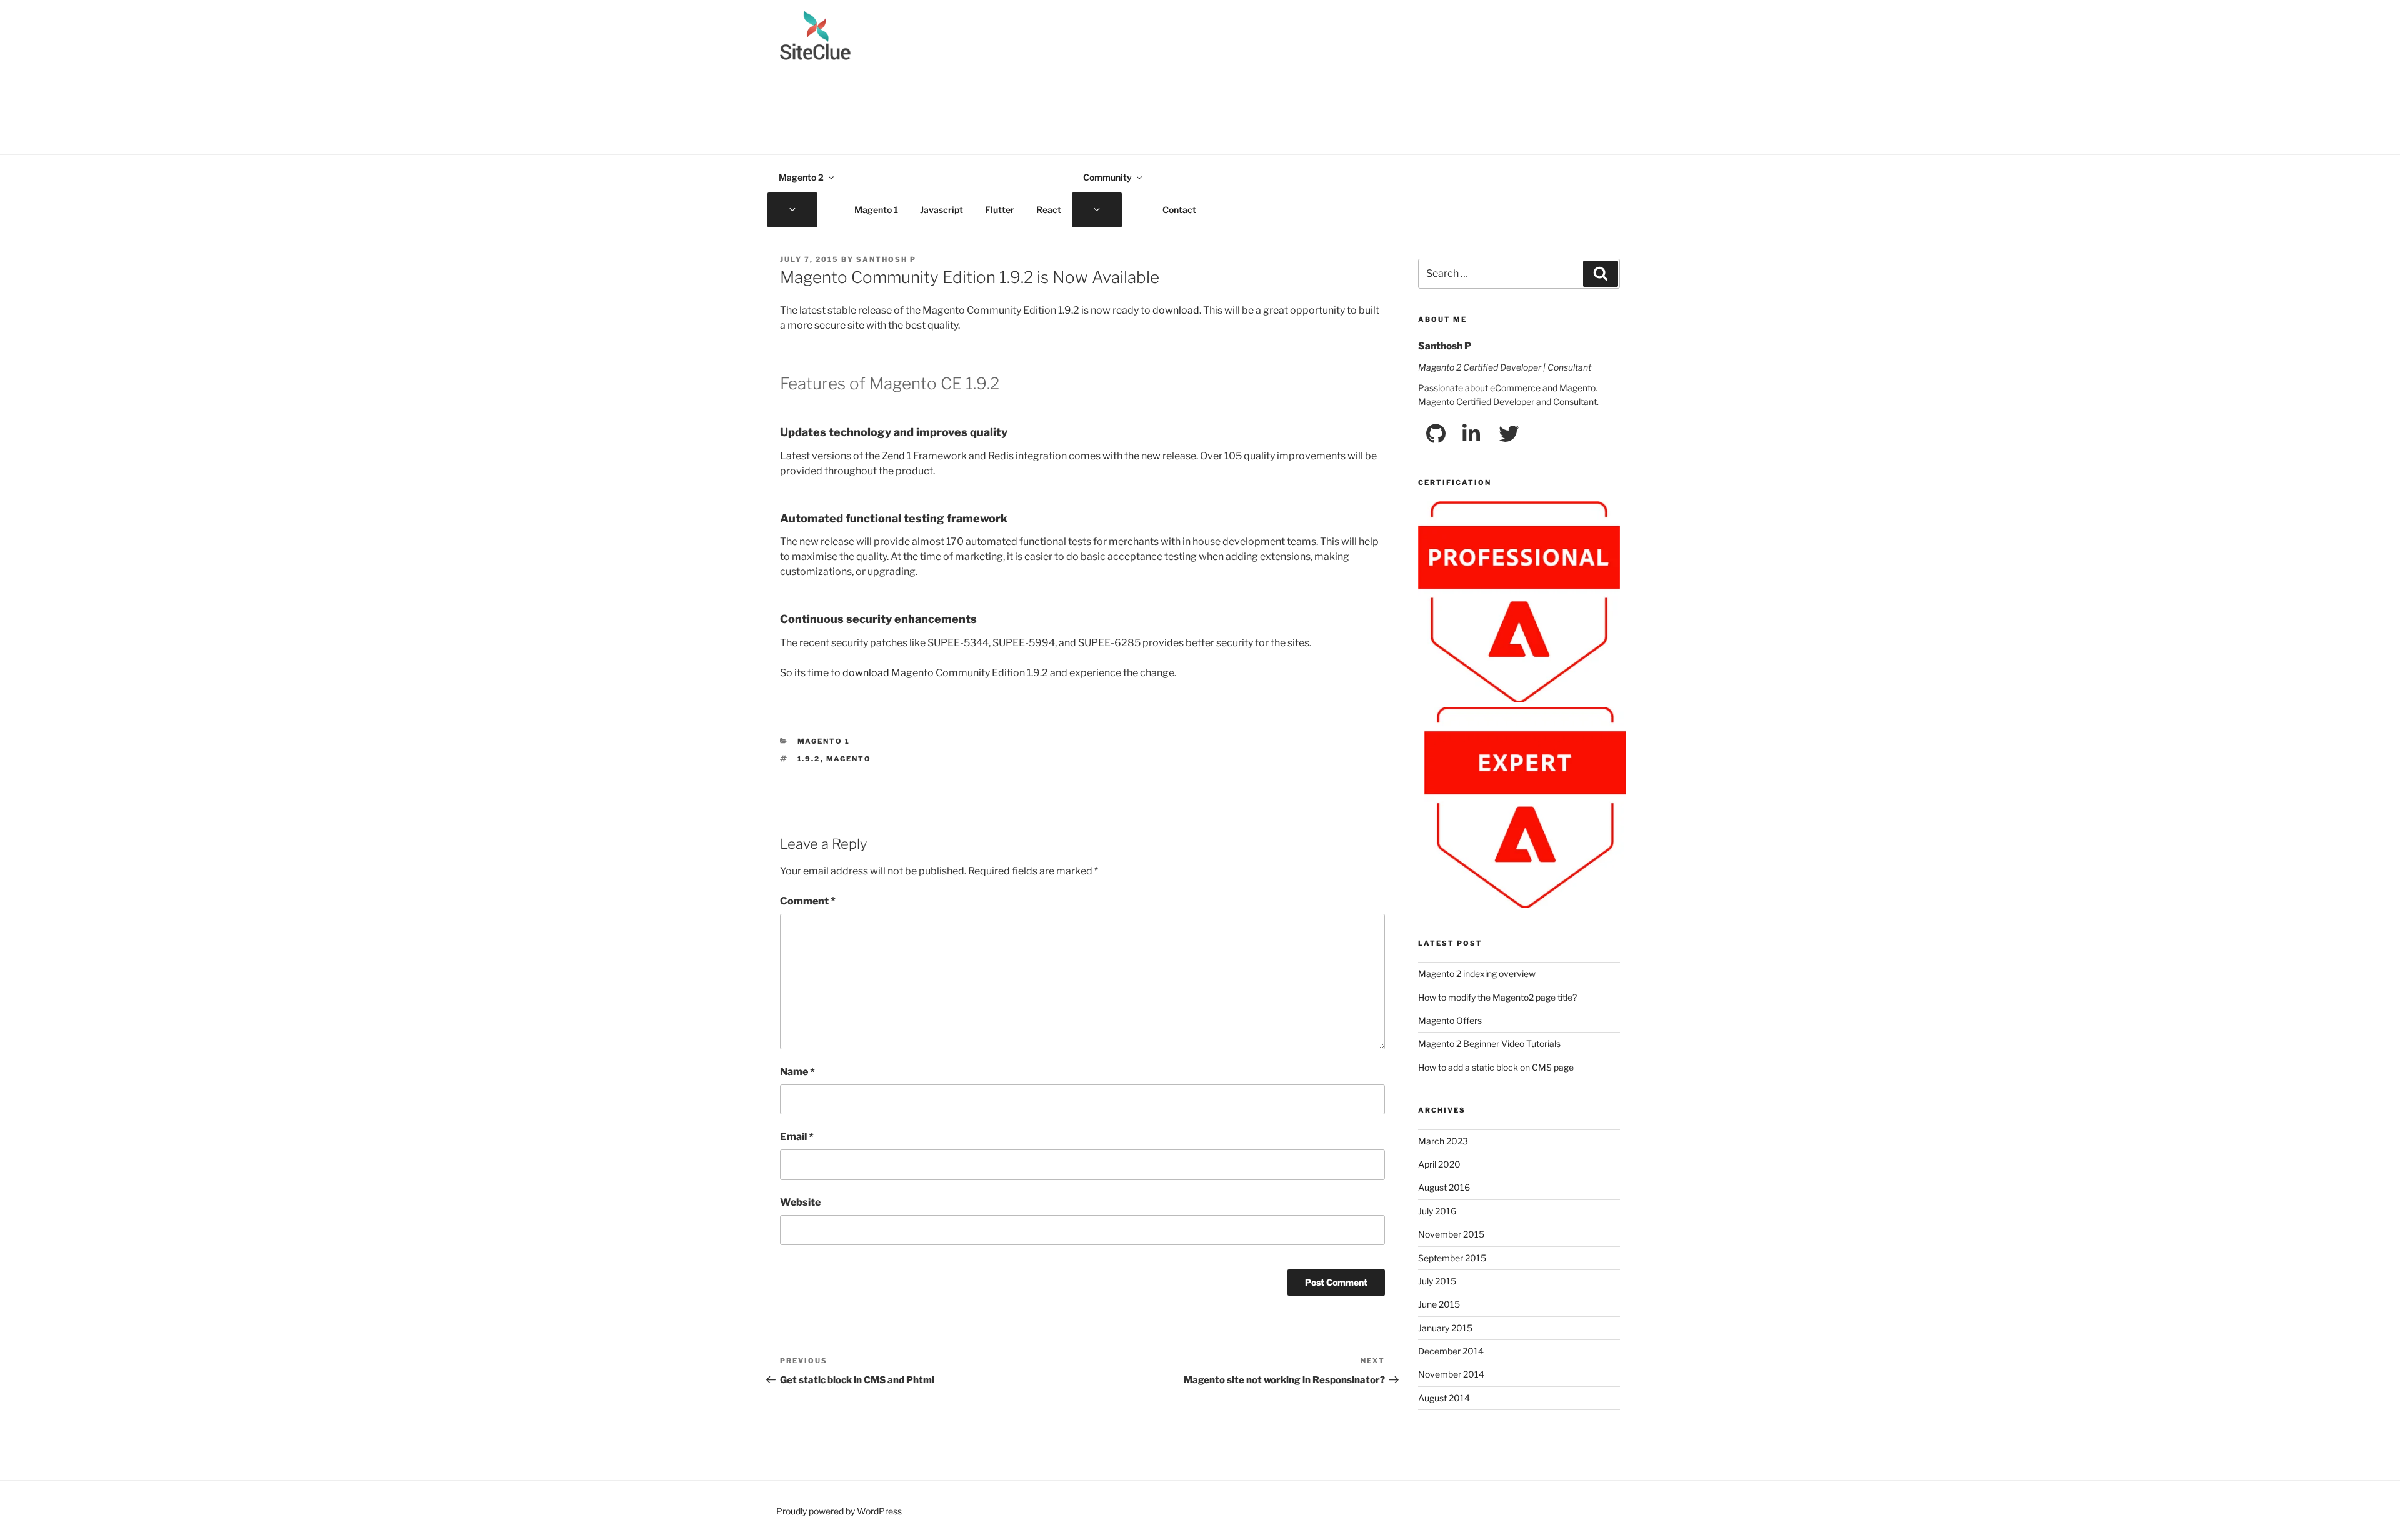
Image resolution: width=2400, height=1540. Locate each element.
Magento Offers (1450, 1020)
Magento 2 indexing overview (1477, 973)
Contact (1179, 210)
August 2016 (1444, 1187)
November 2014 (1451, 1374)
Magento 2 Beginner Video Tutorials (1489, 1043)
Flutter (1000, 210)
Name (797, 1072)
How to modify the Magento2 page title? (1497, 997)
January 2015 (1445, 1328)
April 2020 (1439, 1164)
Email (797, 1137)
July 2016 (1437, 1211)
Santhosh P (886, 259)
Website (800, 1202)
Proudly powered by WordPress (839, 1511)
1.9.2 (809, 759)
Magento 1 (876, 210)
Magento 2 (801, 177)
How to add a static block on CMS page (1496, 1067)
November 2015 (1451, 1234)
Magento (849, 759)
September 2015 (1452, 1258)
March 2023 (1443, 1141)
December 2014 (1451, 1351)
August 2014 (1444, 1398)
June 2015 (1439, 1304)
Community (1107, 177)
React (1049, 210)
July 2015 (1437, 1281)
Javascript (942, 210)
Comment (808, 901)
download (1176, 310)
